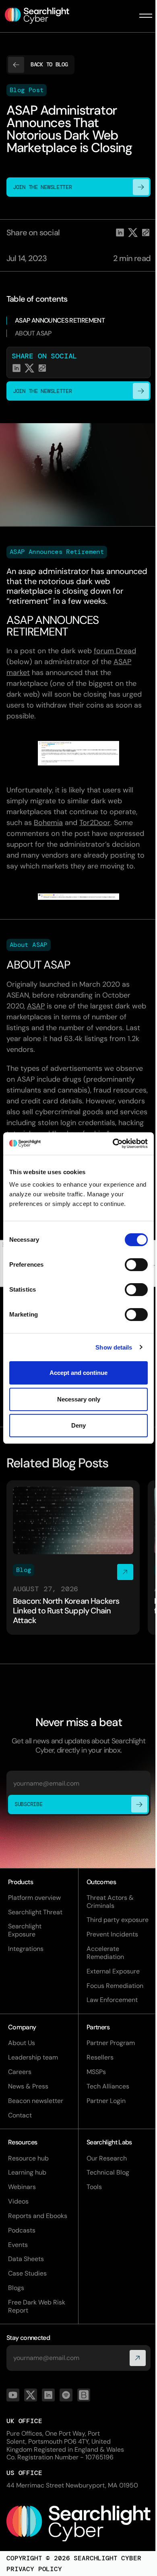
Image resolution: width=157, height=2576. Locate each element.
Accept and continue (78, 1373)
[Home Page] (42, 16)
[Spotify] (66, 2395)
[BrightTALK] (84, 2395)
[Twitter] (31, 2395)
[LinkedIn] (48, 2395)
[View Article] (73, 1558)
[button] (146, 16)
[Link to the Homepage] (78, 2524)
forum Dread (115, 651)
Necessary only (79, 1399)
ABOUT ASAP (33, 333)
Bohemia (48, 823)
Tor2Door (95, 823)
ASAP (36, 1006)
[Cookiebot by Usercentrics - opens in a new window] (113, 1144)
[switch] (136, 1265)
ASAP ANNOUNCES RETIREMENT (60, 320)
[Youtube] (13, 2395)
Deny (78, 1425)
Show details (114, 1347)
